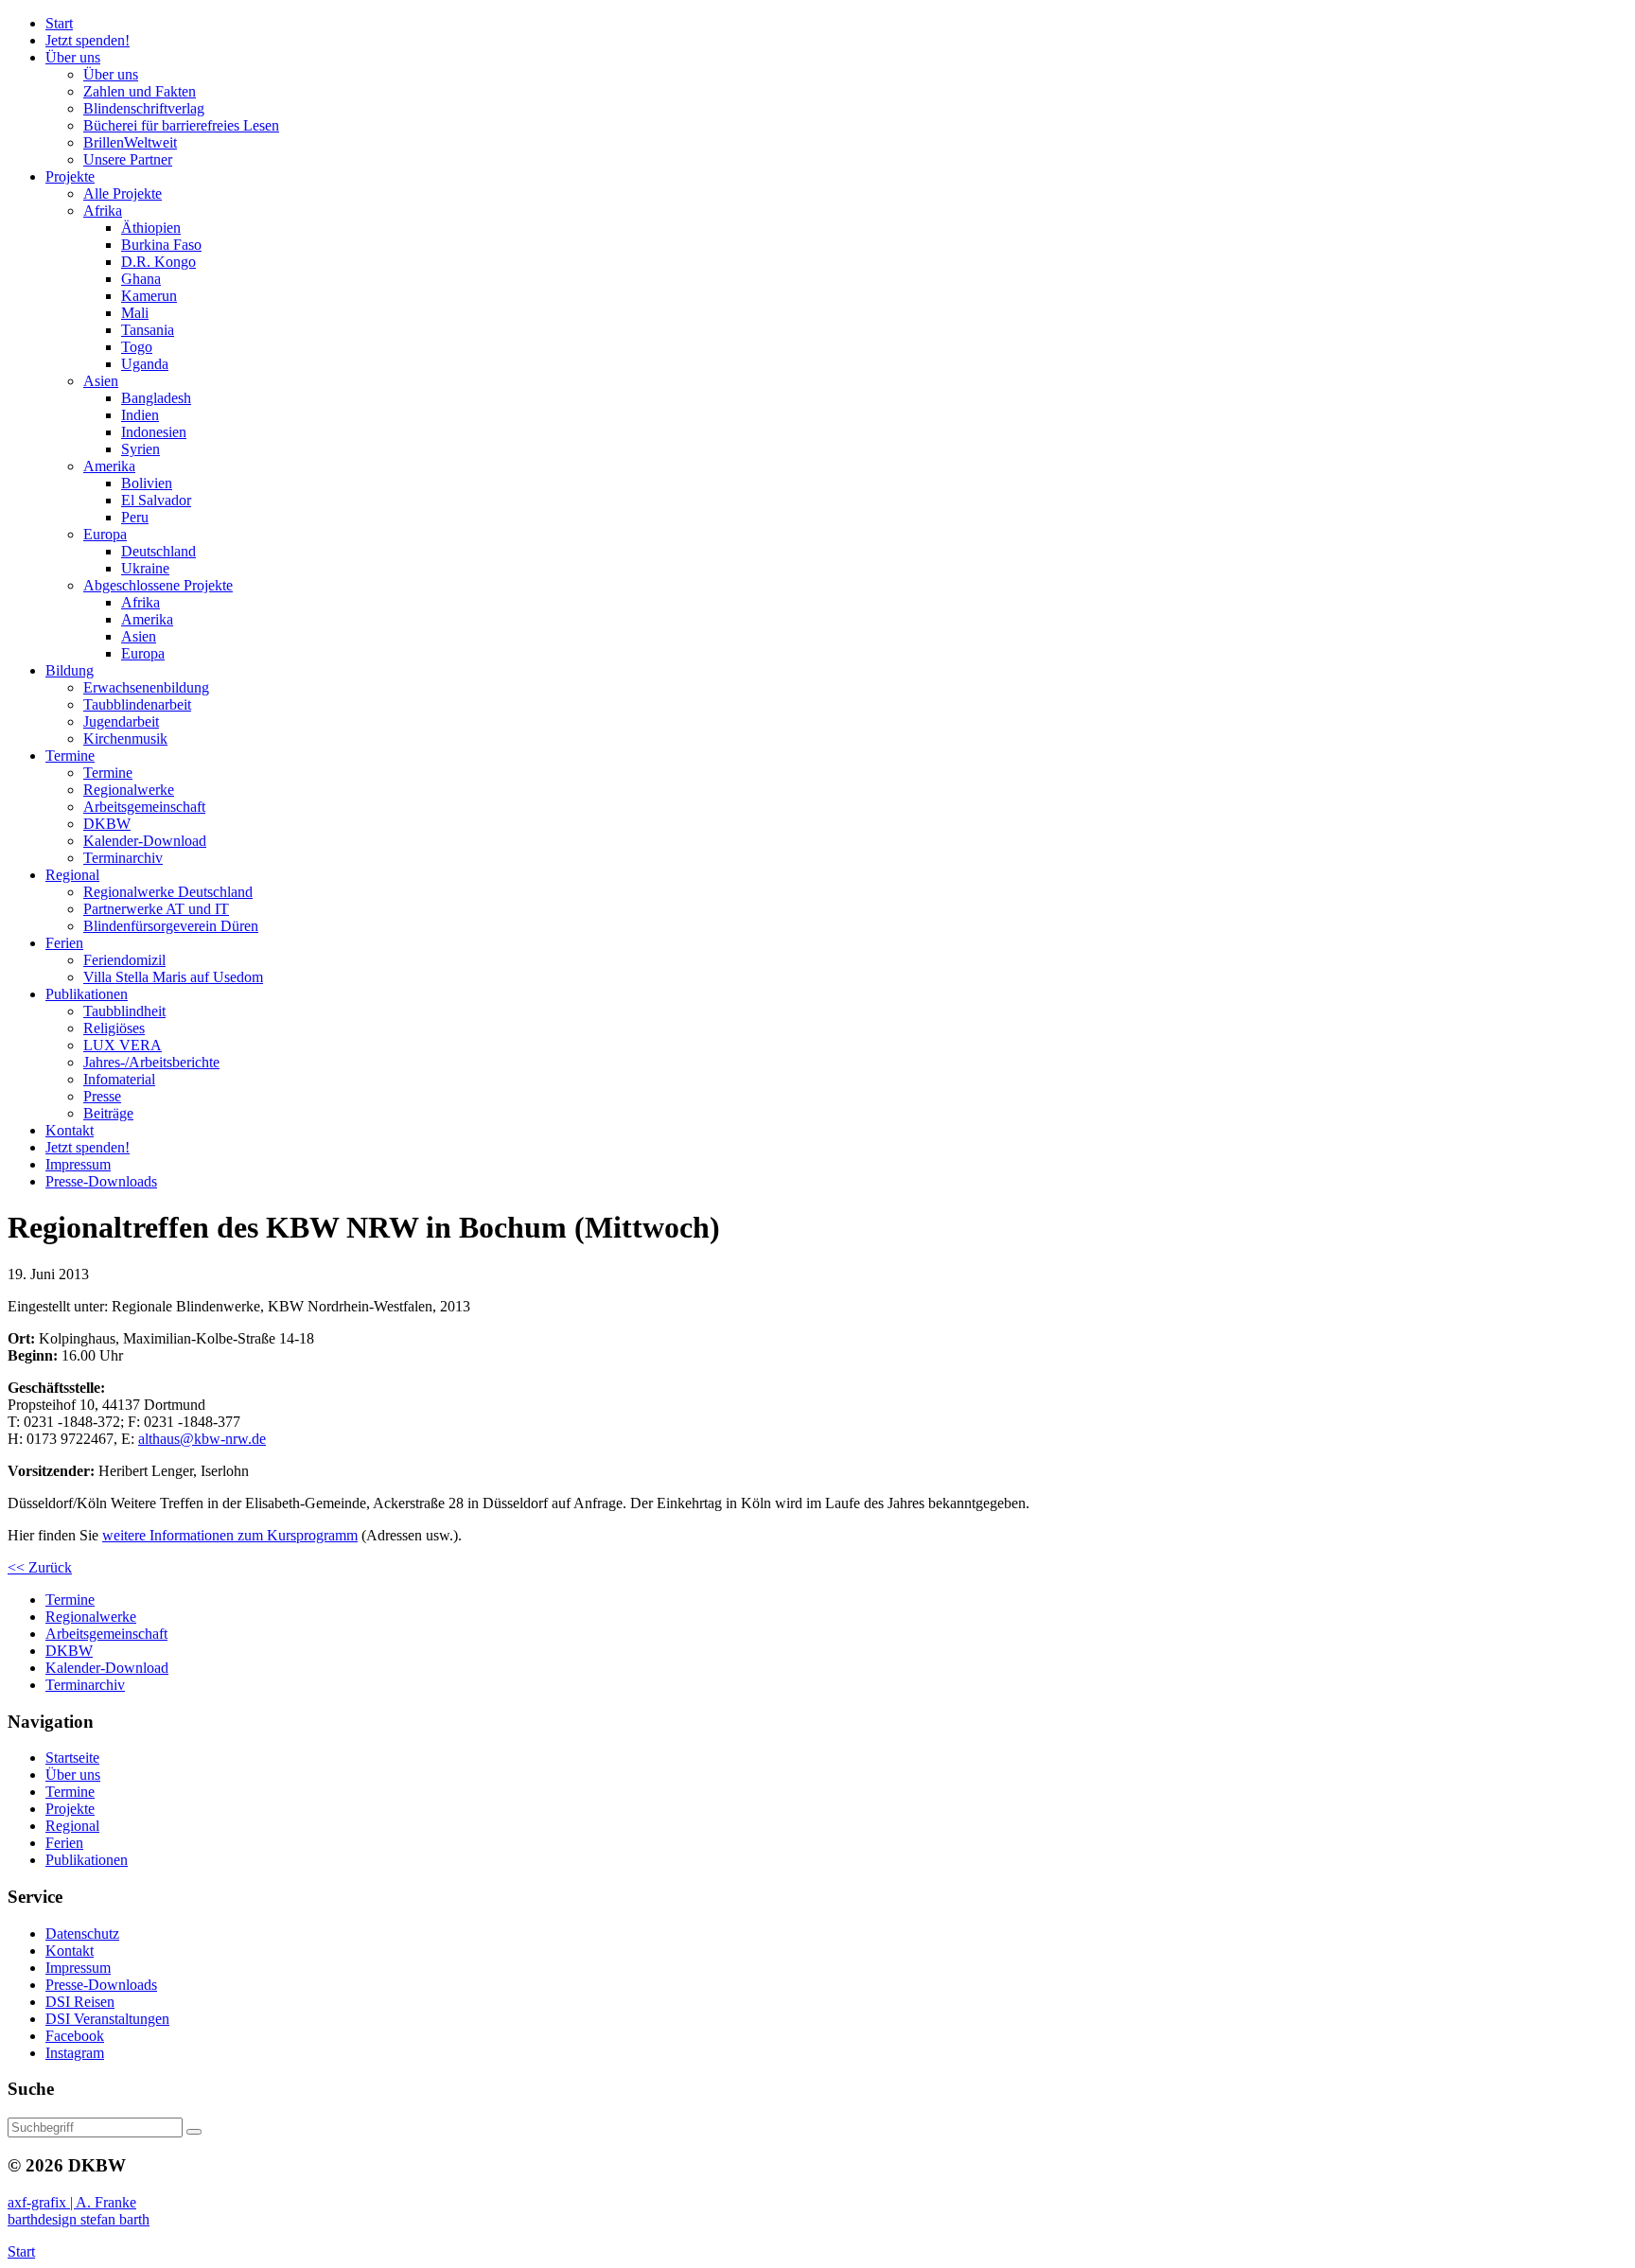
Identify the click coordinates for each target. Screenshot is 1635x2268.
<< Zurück (40, 1567)
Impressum (78, 1968)
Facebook (75, 2036)
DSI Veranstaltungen (107, 2019)
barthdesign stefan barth (79, 2219)
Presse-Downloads (101, 1985)
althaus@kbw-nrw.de (202, 1439)
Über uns (73, 1775)
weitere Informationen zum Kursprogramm (230, 1535)
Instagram (75, 2053)
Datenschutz (82, 1934)
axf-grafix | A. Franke (72, 2202)
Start (21, 2251)
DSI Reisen (80, 2002)
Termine (70, 1792)
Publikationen (87, 1860)
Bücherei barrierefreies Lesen (181, 125)
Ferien (64, 1843)
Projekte (70, 1809)
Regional (72, 1826)
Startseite (72, 1758)
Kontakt (70, 1951)
